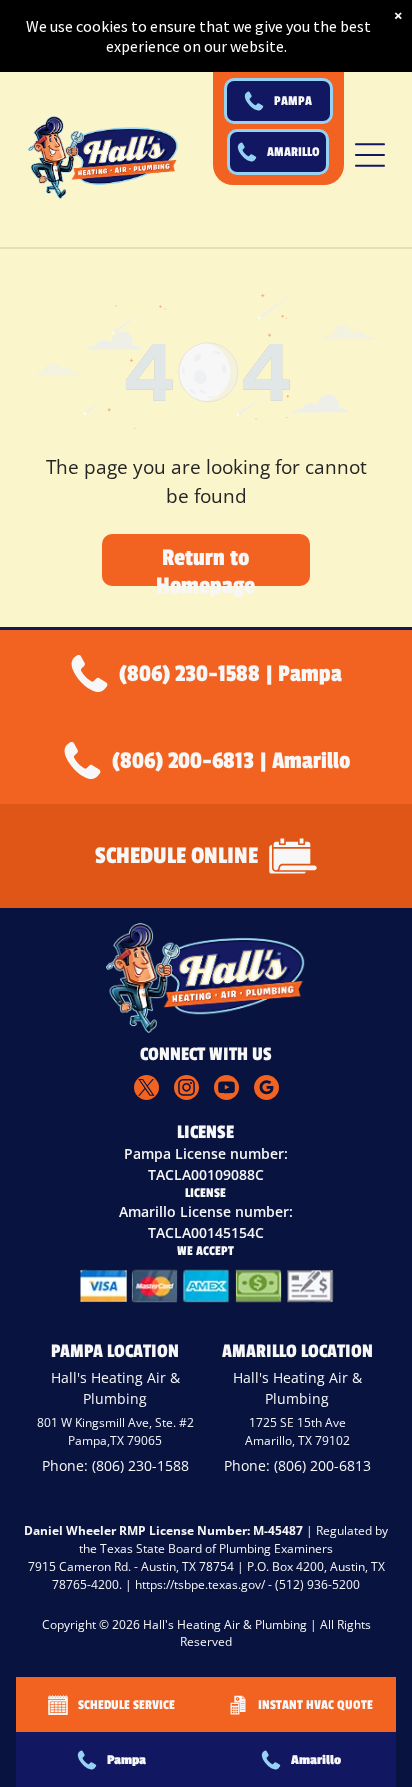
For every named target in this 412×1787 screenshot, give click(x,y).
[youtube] (226, 1090)
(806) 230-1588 (140, 1465)
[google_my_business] (266, 1090)
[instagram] (186, 1090)
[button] (370, 155)
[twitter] (146, 1090)
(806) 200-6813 (322, 1465)
